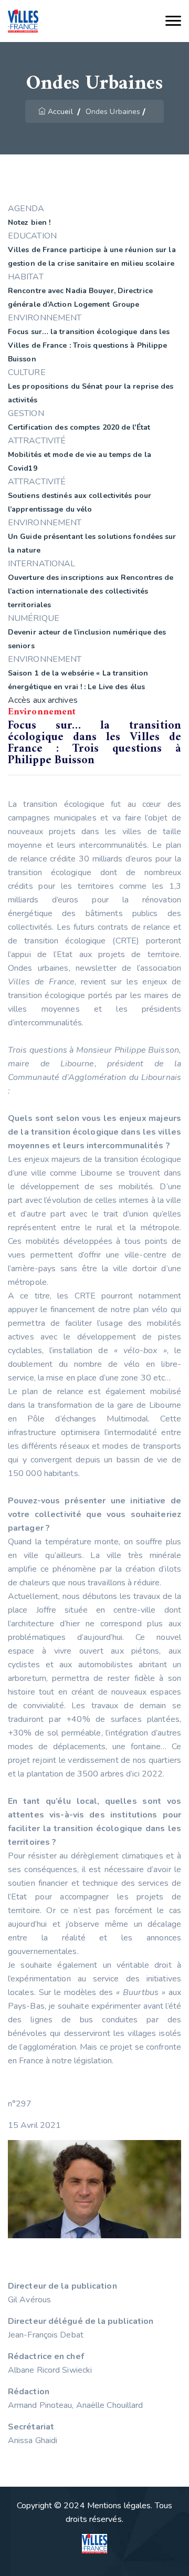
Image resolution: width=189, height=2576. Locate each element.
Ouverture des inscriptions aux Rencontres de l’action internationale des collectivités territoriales (91, 591)
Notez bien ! (29, 222)
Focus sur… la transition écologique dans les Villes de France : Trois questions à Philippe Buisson (89, 345)
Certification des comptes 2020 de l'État (79, 427)
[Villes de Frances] (23, 21)
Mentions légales (119, 2506)
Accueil (60, 112)
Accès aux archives (43, 700)
